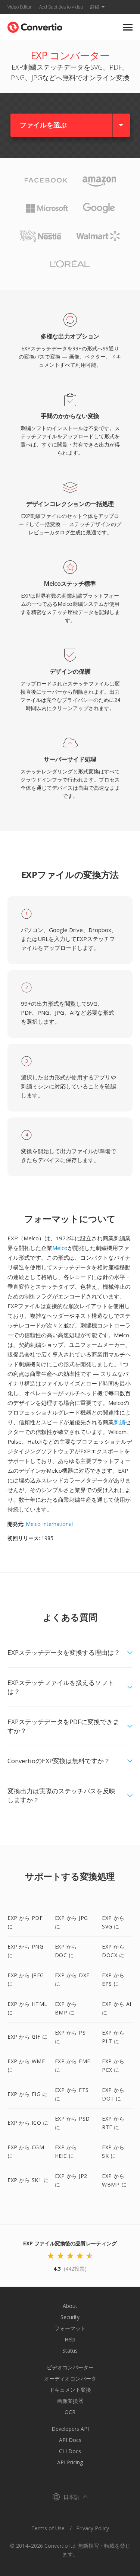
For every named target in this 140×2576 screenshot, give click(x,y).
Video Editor (20, 7)
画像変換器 (70, 2401)
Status (70, 2351)
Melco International (49, 1524)
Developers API (70, 2429)
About (70, 2306)
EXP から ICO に (28, 2123)
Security (70, 2317)
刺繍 (119, 1422)
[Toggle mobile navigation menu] (128, 27)
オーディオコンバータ (70, 2378)
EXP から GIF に (27, 2037)
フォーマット (70, 2328)
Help (70, 2339)
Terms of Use (48, 2528)
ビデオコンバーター (70, 2367)
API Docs (70, 2440)
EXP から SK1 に (28, 2180)
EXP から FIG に (27, 2094)
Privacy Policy (93, 2528)
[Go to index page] (35, 26)
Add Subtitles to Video (61, 7)
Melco (60, 1248)
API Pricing (70, 2462)
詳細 (95, 7)
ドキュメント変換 (70, 2390)
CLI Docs (70, 2451)
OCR (70, 2412)
